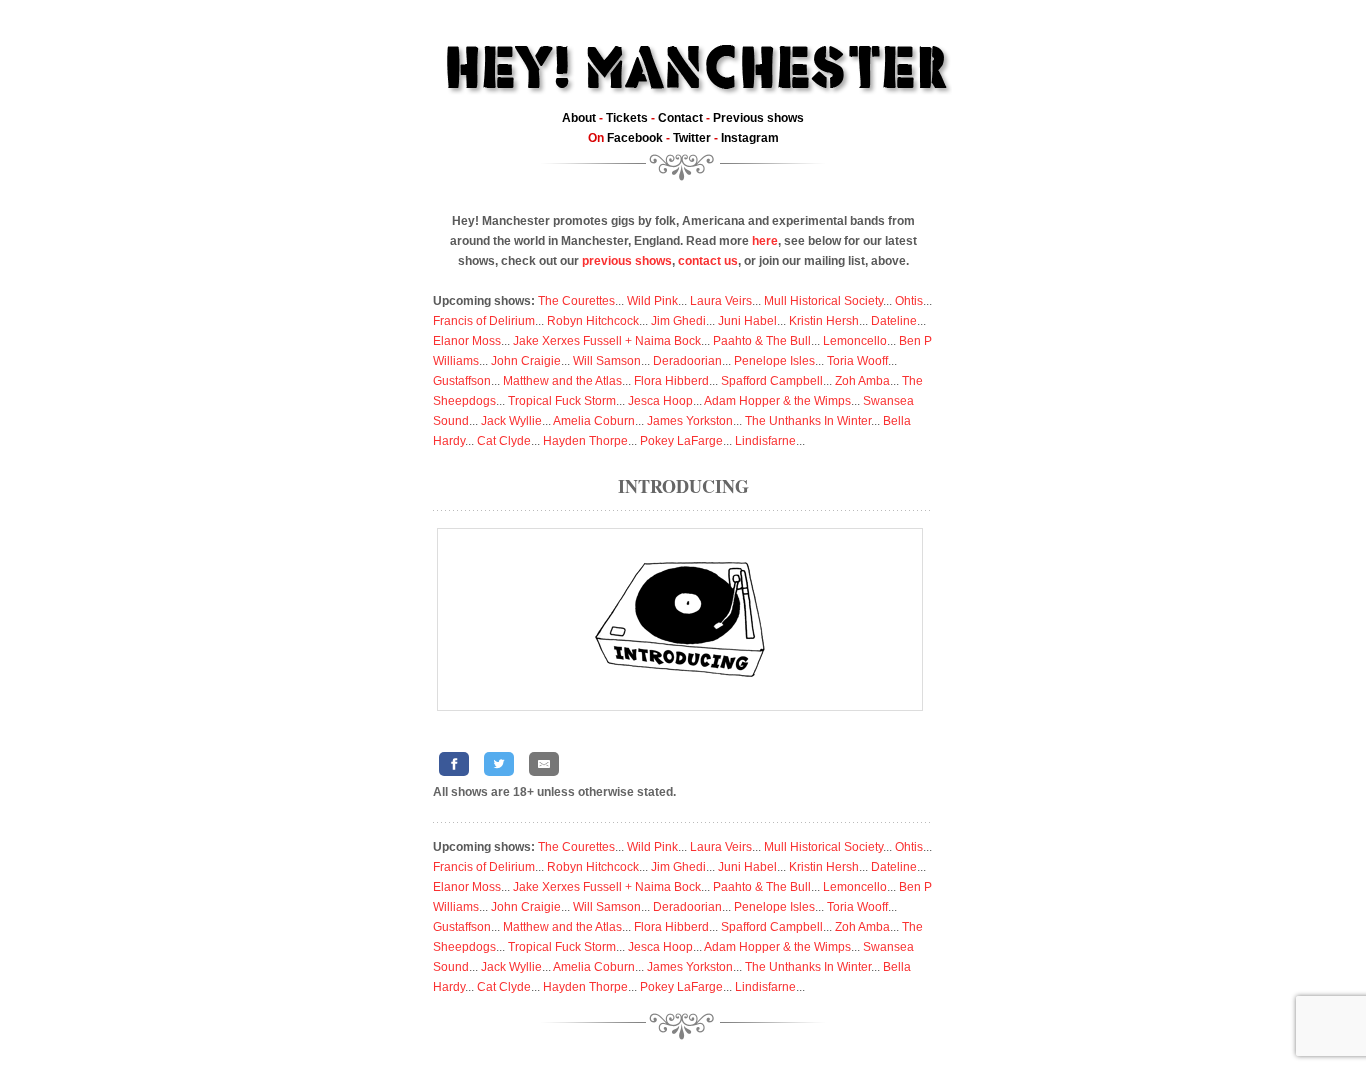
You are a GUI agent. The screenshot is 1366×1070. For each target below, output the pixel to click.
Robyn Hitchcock (593, 321)
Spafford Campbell (772, 381)
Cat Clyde (504, 441)
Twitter (692, 138)
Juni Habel (747, 321)
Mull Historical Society (823, 301)
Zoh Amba (862, 381)
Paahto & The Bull (762, 341)
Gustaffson (462, 381)
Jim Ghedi (678, 321)
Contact (680, 118)
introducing (683, 486)
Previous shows (758, 118)
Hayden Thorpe (585, 441)
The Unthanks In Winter (808, 421)
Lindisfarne (765, 441)
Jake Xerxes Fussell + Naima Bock (607, 341)
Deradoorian (687, 361)
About (579, 118)
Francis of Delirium (484, 321)
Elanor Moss (467, 341)
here (765, 241)
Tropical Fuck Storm (562, 401)
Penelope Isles (774, 361)
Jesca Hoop (660, 401)
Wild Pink (652, 301)
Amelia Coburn (594, 421)
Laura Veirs (721, 301)
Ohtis (909, 301)
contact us (708, 261)
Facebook (635, 138)
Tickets (627, 118)
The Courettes (576, 301)
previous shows (627, 261)
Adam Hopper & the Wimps (777, 401)
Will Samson (607, 361)
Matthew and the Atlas (562, 381)
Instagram (750, 138)
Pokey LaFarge (681, 441)
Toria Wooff (857, 361)
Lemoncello (855, 341)
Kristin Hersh (824, 321)
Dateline (894, 321)
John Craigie (526, 361)
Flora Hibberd (671, 381)
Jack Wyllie (511, 421)
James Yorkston (690, 421)
